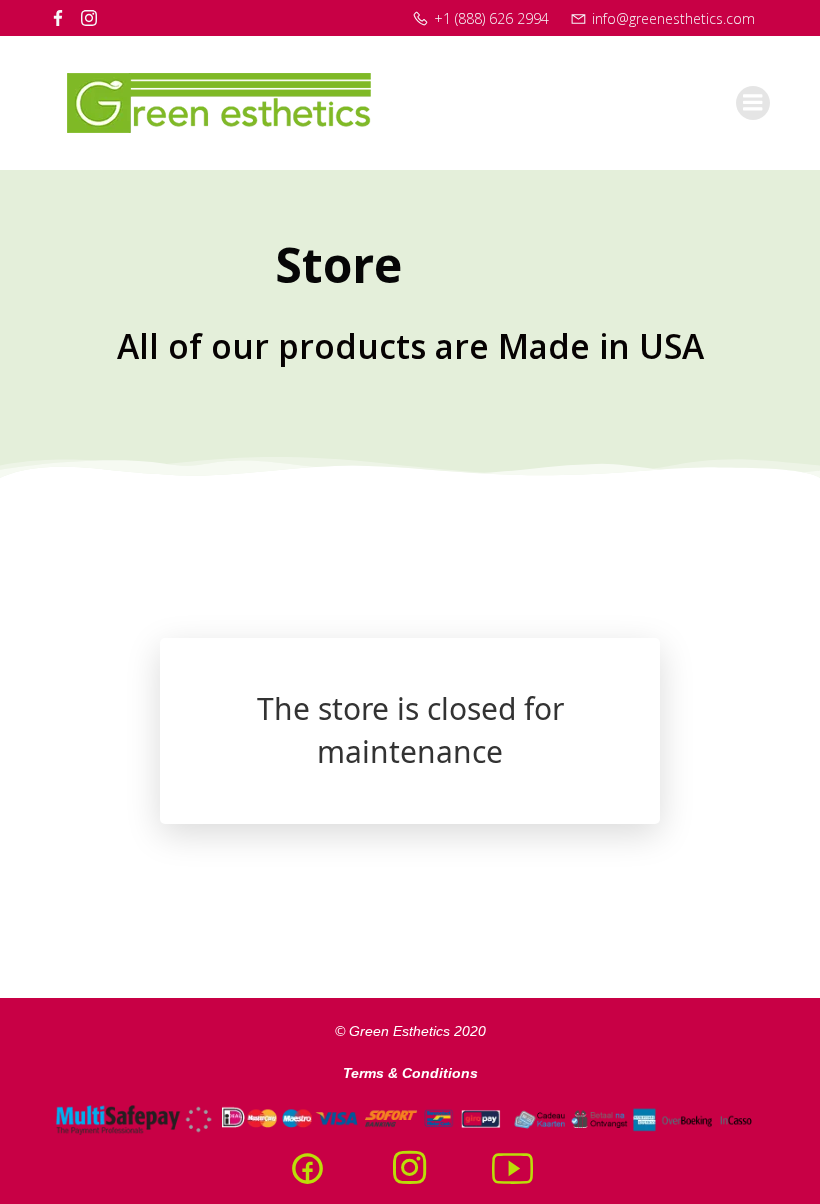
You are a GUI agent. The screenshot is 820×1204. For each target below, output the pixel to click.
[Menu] (753, 103)
